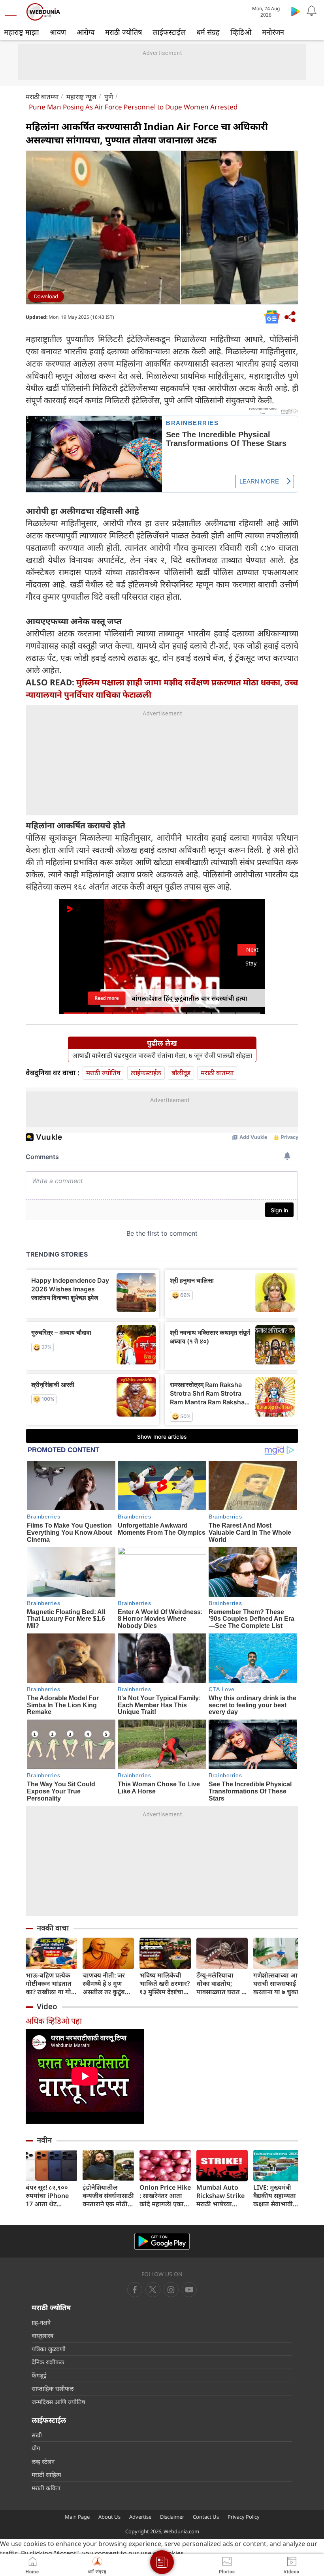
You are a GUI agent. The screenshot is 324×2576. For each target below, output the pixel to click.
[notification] (311, 11)
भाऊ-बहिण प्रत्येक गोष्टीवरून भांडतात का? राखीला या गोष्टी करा (51, 1984)
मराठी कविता (46, 2488)
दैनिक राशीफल (48, 2362)
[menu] (13, 12)
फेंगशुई (39, 2375)
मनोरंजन (273, 32)
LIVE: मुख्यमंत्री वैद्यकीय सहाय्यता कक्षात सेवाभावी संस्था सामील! (275, 2196)
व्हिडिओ (241, 32)
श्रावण (58, 32)
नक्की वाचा (53, 1928)
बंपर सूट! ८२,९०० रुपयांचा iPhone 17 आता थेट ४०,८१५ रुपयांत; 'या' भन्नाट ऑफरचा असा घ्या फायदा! (51, 2196)
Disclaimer (172, 2517)
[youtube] (171, 2290)
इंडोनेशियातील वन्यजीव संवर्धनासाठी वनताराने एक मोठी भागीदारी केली (108, 2196)
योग (36, 2448)
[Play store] (296, 11)
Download (46, 296)
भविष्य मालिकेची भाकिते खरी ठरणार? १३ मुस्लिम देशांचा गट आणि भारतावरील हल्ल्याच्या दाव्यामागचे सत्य (165, 1984)
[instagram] (189, 2290)
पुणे (109, 97)
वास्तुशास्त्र (42, 2335)
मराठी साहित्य (46, 2474)
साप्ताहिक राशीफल (53, 2388)
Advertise (140, 2517)
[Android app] (162, 2241)
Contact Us (206, 2517)
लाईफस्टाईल (169, 32)
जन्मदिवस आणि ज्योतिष (58, 2402)
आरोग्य (86, 32)
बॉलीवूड (181, 1073)
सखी (37, 2435)
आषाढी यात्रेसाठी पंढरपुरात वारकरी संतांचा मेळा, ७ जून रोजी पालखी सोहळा (162, 1056)
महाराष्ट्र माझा (22, 32)
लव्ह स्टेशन (43, 2461)
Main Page (77, 2517)
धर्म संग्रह (208, 32)
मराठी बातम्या (42, 97)
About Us (109, 2517)
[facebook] (135, 2290)
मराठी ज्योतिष (123, 32)
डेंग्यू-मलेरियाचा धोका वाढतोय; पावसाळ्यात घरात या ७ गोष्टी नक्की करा (222, 1984)
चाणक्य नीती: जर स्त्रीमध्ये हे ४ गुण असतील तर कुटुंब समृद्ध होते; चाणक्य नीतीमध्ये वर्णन (106, 1984)
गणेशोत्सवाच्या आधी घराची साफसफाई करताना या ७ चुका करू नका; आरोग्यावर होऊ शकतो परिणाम (279, 1984)
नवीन (44, 2140)
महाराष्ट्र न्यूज (81, 97)
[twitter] (153, 2290)
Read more (107, 996)
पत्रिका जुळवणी (49, 2349)
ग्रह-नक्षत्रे (41, 2322)
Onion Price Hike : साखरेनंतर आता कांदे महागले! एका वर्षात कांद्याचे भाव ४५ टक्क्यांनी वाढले (165, 2196)
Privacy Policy (244, 2517)
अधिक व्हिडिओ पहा (54, 2021)
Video (47, 2006)
